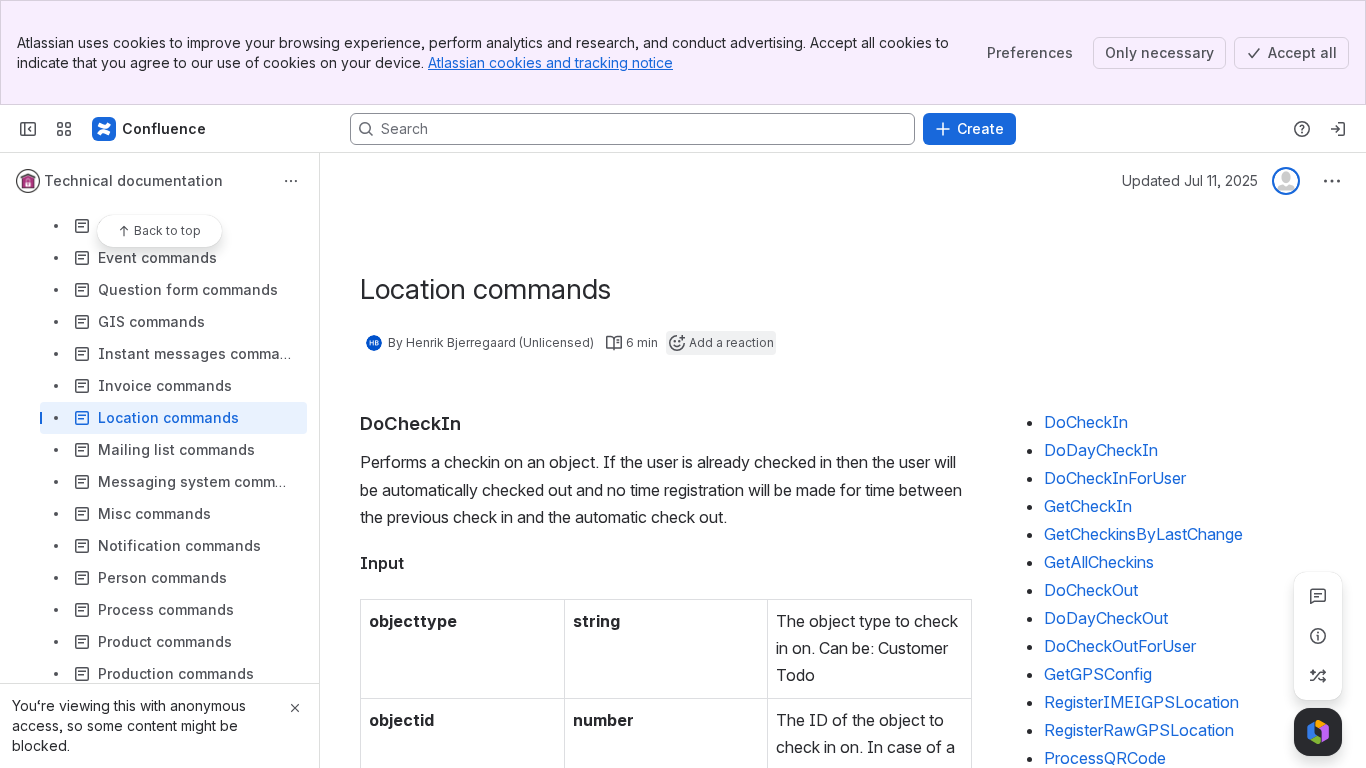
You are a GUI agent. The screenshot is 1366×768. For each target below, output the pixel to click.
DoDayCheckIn (1101, 450)
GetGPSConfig (1098, 674)
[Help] (1302, 129)
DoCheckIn (1086, 422)
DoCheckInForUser (1115, 478)
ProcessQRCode (1105, 758)
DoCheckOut (1091, 590)
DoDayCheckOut (1106, 618)
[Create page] (1318, 676)
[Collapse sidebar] (28, 129)
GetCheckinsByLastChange (1143, 534)
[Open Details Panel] (1318, 636)
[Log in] (1338, 129)
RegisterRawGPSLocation (1139, 730)
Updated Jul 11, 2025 (1190, 180)
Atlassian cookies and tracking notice (550, 62)
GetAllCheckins (1099, 562)
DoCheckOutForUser (1120, 646)
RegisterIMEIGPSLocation (1141, 702)
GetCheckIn (1088, 506)
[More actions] (291, 181)
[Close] (295, 708)
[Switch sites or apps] (64, 129)
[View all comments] (1318, 596)
